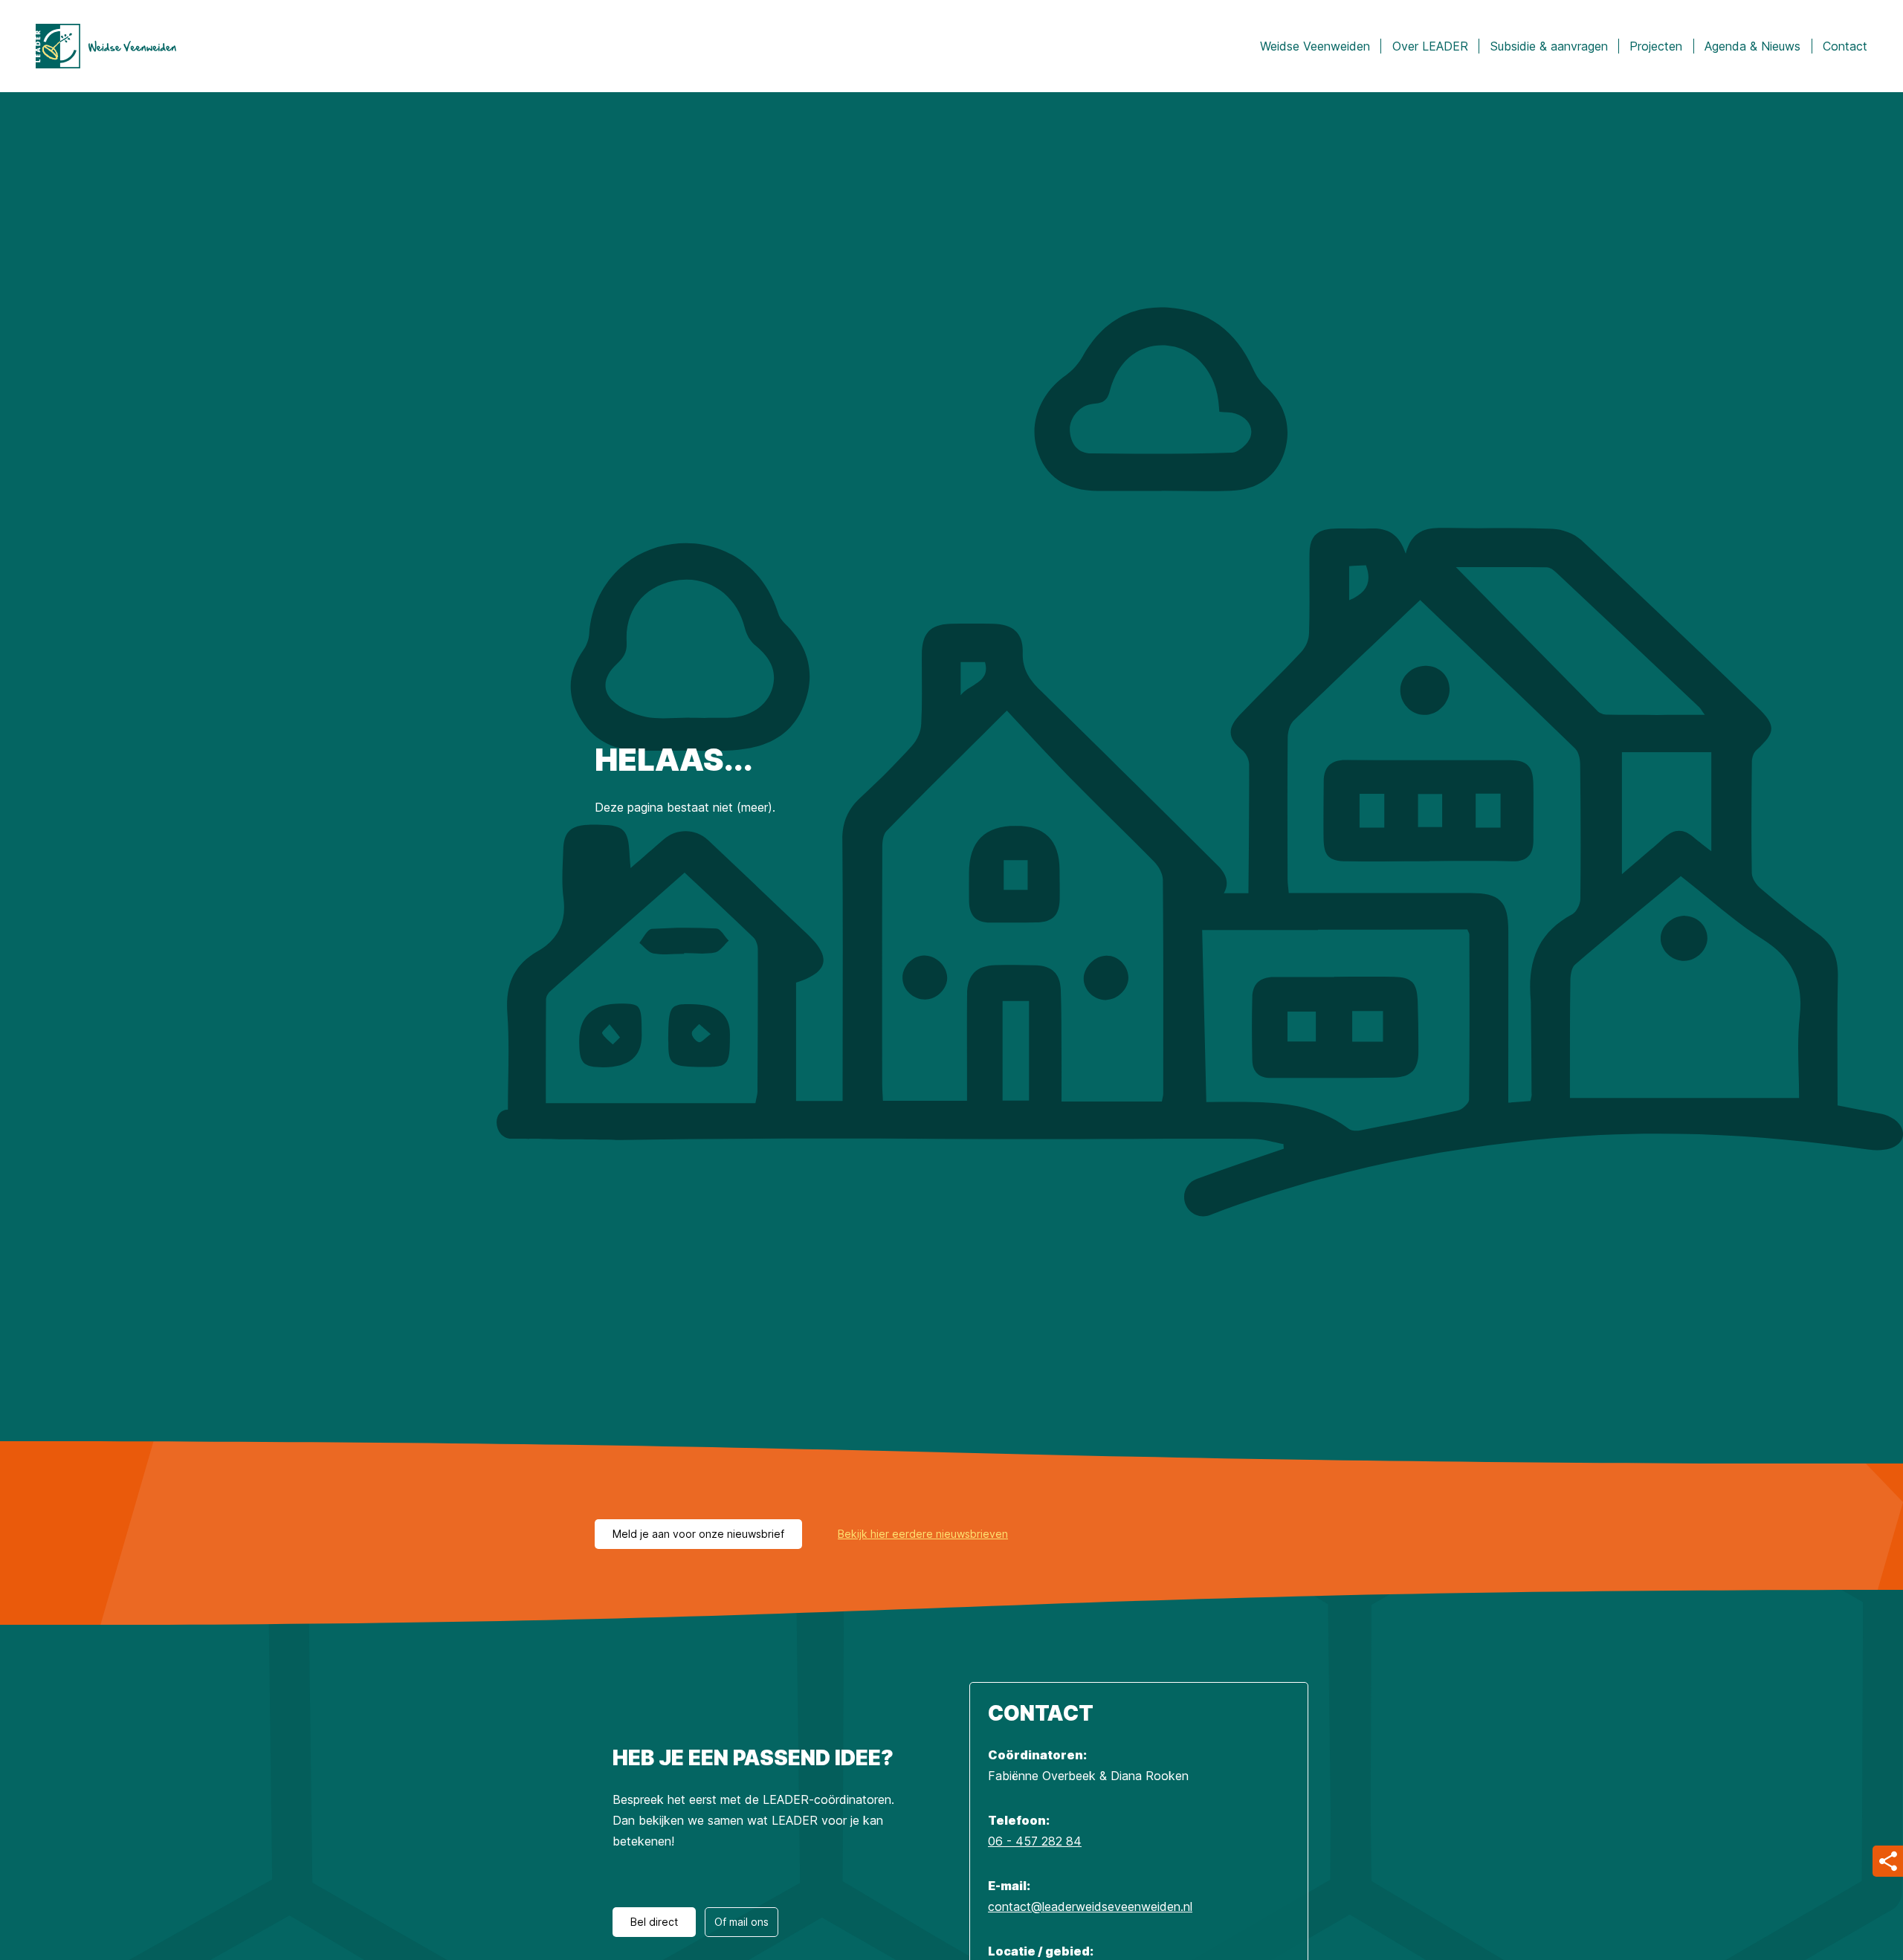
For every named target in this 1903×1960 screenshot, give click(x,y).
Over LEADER (1430, 46)
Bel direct (654, 1922)
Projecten (1656, 46)
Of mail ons (742, 1922)
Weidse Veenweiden (1315, 46)
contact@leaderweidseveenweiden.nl (1090, 1906)
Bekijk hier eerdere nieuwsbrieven (923, 1534)
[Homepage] (106, 46)
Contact (1845, 46)
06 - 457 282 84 (1035, 1841)
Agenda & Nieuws (1752, 46)
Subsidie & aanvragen (1549, 46)
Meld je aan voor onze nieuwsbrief (698, 1534)
